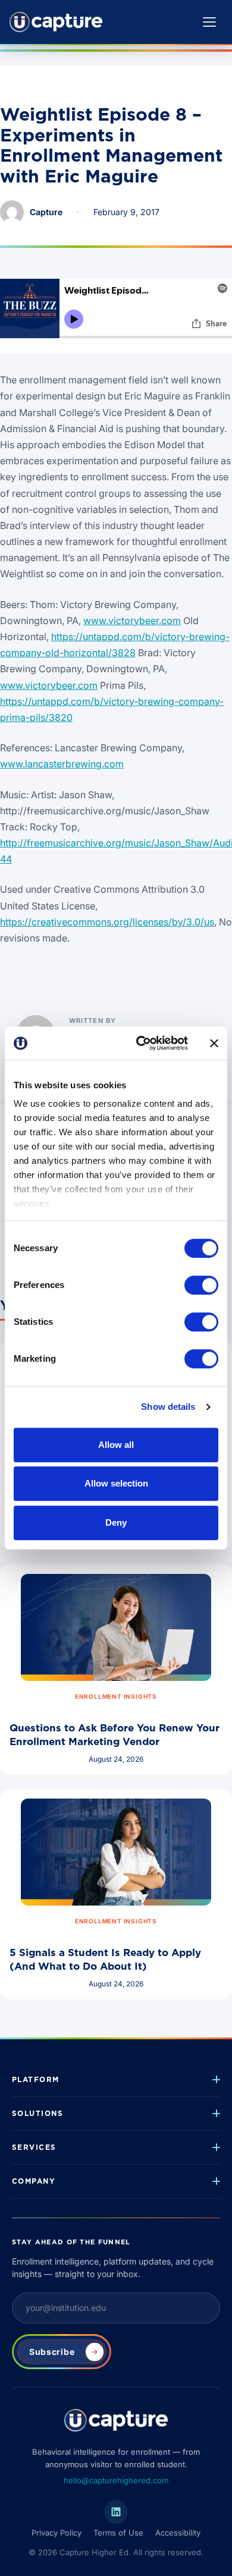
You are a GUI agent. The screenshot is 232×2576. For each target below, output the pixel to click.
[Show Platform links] (207, 2080)
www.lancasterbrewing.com (62, 764)
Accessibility (178, 2533)
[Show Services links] (207, 2147)
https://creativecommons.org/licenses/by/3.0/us (107, 922)
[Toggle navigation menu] (209, 22)
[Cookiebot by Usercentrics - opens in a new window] (141, 1043)
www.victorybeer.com (132, 621)
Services (34, 2147)
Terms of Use (118, 2533)
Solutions (37, 2113)
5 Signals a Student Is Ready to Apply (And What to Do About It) (105, 1959)
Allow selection (116, 1483)
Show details (168, 1407)
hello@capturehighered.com (116, 2480)
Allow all (116, 1445)
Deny (116, 1522)
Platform (36, 2079)
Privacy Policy (57, 2533)
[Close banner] (214, 1043)
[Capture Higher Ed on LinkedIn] (116, 2512)
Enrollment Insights (116, 1696)
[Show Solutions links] (207, 2114)
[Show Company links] (207, 2181)
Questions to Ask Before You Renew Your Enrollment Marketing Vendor (115, 1735)
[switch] (201, 1285)
